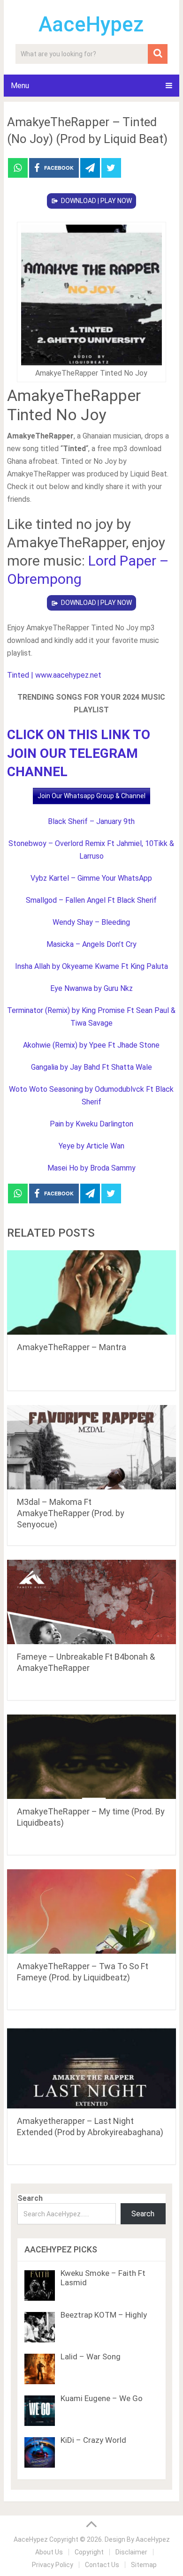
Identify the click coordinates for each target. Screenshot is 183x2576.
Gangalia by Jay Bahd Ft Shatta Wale (91, 1067)
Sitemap (144, 2565)
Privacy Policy (53, 2565)
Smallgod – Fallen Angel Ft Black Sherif (91, 900)
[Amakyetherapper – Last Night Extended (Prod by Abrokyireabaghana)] (91, 2066)
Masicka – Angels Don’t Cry (91, 944)
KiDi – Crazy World (93, 2440)
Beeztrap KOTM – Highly (104, 2315)
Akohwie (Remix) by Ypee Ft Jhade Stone (91, 1045)
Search (30, 2198)
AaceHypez (91, 24)
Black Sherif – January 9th (91, 821)
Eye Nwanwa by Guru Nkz (91, 988)
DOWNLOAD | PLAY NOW (96, 201)
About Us (49, 2552)
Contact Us (102, 2565)
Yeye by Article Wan (91, 1146)
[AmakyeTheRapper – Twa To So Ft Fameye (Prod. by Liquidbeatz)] (91, 1911)
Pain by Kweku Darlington (91, 1124)
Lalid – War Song (91, 2357)
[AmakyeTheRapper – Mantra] (91, 1292)
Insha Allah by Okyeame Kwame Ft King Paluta (91, 966)
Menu (20, 86)
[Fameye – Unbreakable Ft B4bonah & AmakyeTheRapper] (91, 1602)
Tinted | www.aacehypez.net (54, 675)
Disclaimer (131, 2552)
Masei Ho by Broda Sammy (91, 1168)
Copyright (89, 2552)
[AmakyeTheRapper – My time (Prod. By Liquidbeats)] (91, 1757)
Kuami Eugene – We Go (102, 2398)
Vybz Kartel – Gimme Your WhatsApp (91, 878)
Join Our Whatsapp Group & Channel (91, 796)
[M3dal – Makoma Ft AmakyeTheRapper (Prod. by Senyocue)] (91, 1447)
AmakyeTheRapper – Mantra (72, 1347)
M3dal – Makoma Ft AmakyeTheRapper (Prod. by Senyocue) (71, 1513)
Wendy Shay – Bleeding (91, 922)
